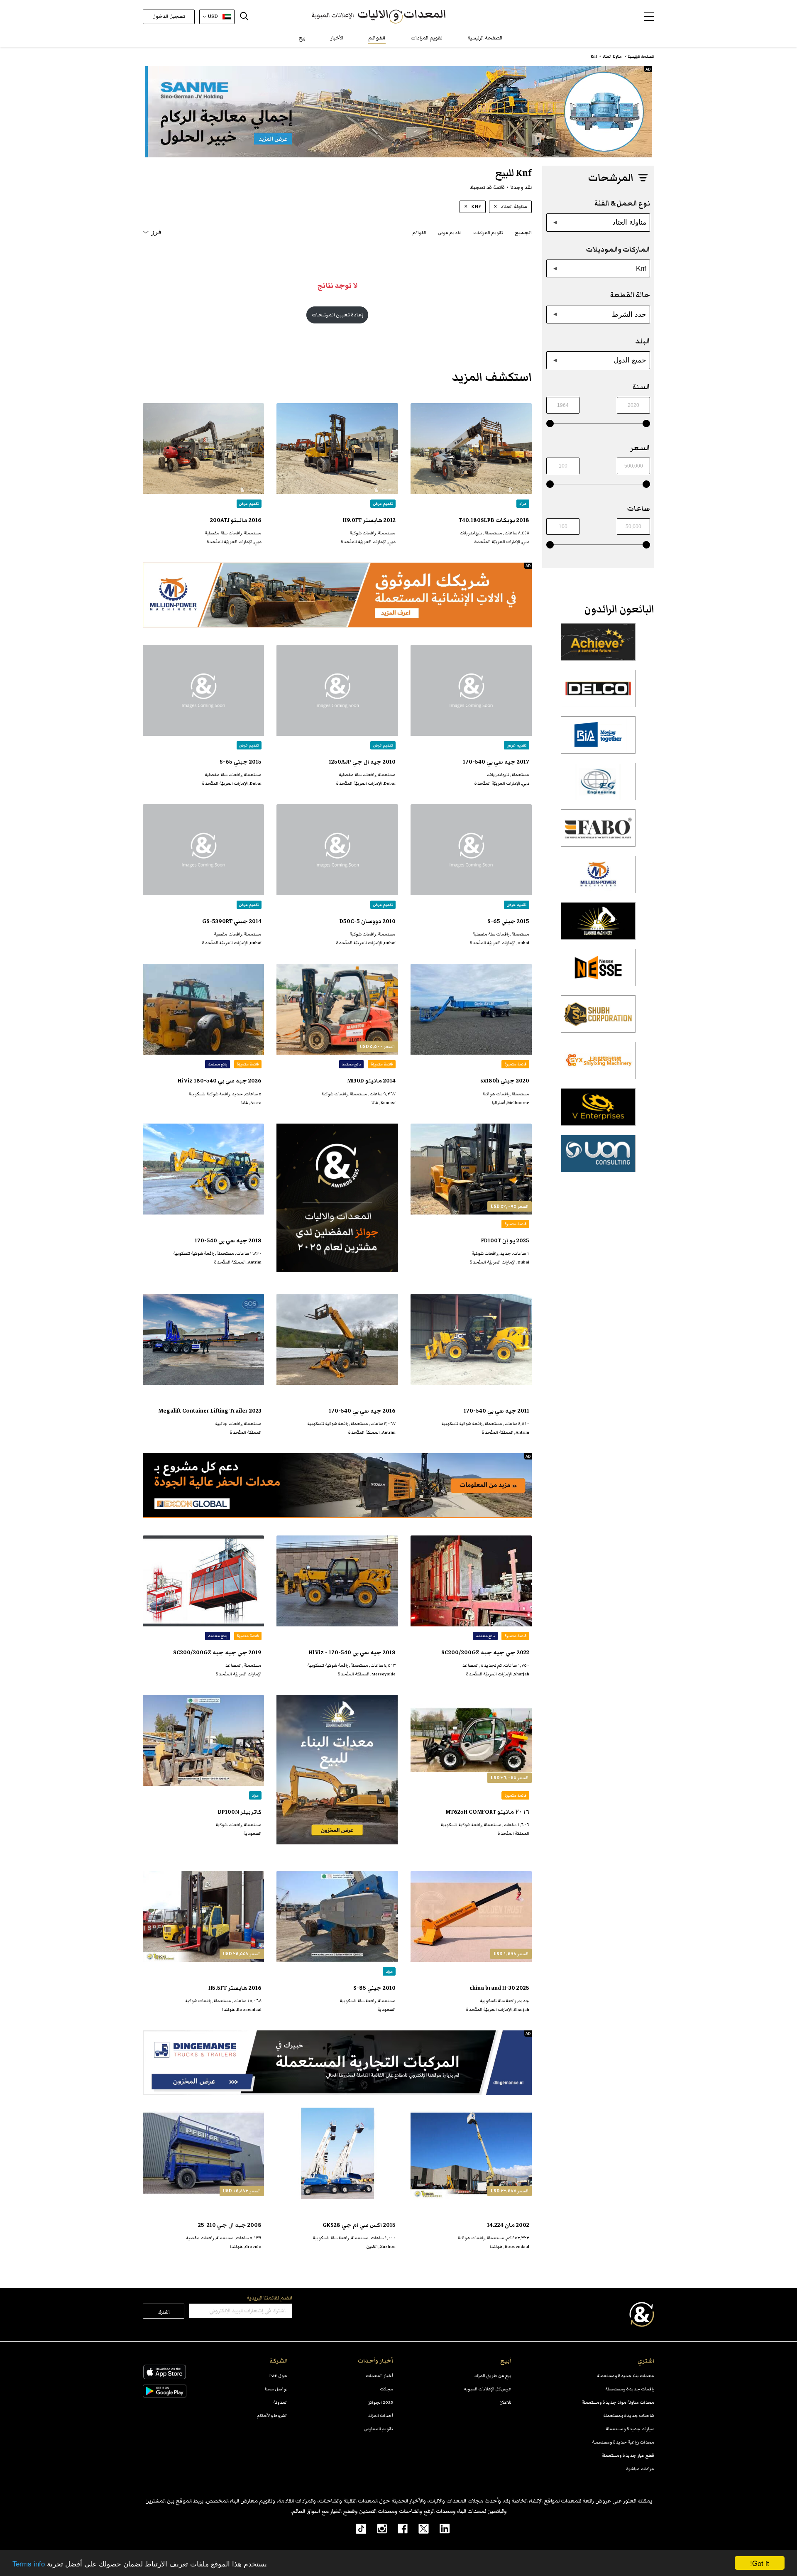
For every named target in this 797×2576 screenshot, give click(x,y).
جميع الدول (630, 360)
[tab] (523, 232)
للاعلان (505, 2402)
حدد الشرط (629, 314)
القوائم (377, 38)
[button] (649, 17)
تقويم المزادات (427, 38)
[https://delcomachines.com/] (598, 693)
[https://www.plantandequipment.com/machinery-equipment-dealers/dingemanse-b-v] (337, 2063)
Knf (641, 268)
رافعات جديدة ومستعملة (630, 2389)
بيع (302, 38)
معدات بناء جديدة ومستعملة (626, 2376)
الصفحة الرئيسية (485, 38)
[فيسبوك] (397, 2528)
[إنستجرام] (376, 2528)
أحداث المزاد (381, 2416)
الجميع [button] (523, 233)
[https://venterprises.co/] (598, 1112)
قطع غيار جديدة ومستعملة (628, 2455)
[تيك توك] (357, 2528)
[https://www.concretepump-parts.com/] (598, 646)
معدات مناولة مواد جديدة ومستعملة (618, 2402)
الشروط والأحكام (272, 2416)
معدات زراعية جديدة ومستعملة (623, 2442)
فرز (156, 232)
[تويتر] (418, 2528)
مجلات (386, 2389)
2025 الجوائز (381, 2402)
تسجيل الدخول (169, 16)
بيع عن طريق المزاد (493, 2376)
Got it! (760, 2563)
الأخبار (337, 38)
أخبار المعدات (379, 2376)
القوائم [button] (419, 233)
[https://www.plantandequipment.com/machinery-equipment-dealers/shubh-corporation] (598, 1019)
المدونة (280, 2402)
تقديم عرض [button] (450, 233)
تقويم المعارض (379, 2429)
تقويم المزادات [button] (488, 233)
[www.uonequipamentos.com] (598, 1158)
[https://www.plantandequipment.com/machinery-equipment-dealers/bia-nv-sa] (598, 739)
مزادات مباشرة (640, 2469)
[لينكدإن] (439, 2528)
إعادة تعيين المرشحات (337, 315)
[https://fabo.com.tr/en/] (598, 833)
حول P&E (279, 2376)
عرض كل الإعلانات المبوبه (488, 2389)
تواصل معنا (276, 2389)
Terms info (29, 2563)
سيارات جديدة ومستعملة (630, 2429)
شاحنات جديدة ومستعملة (629, 2416)
